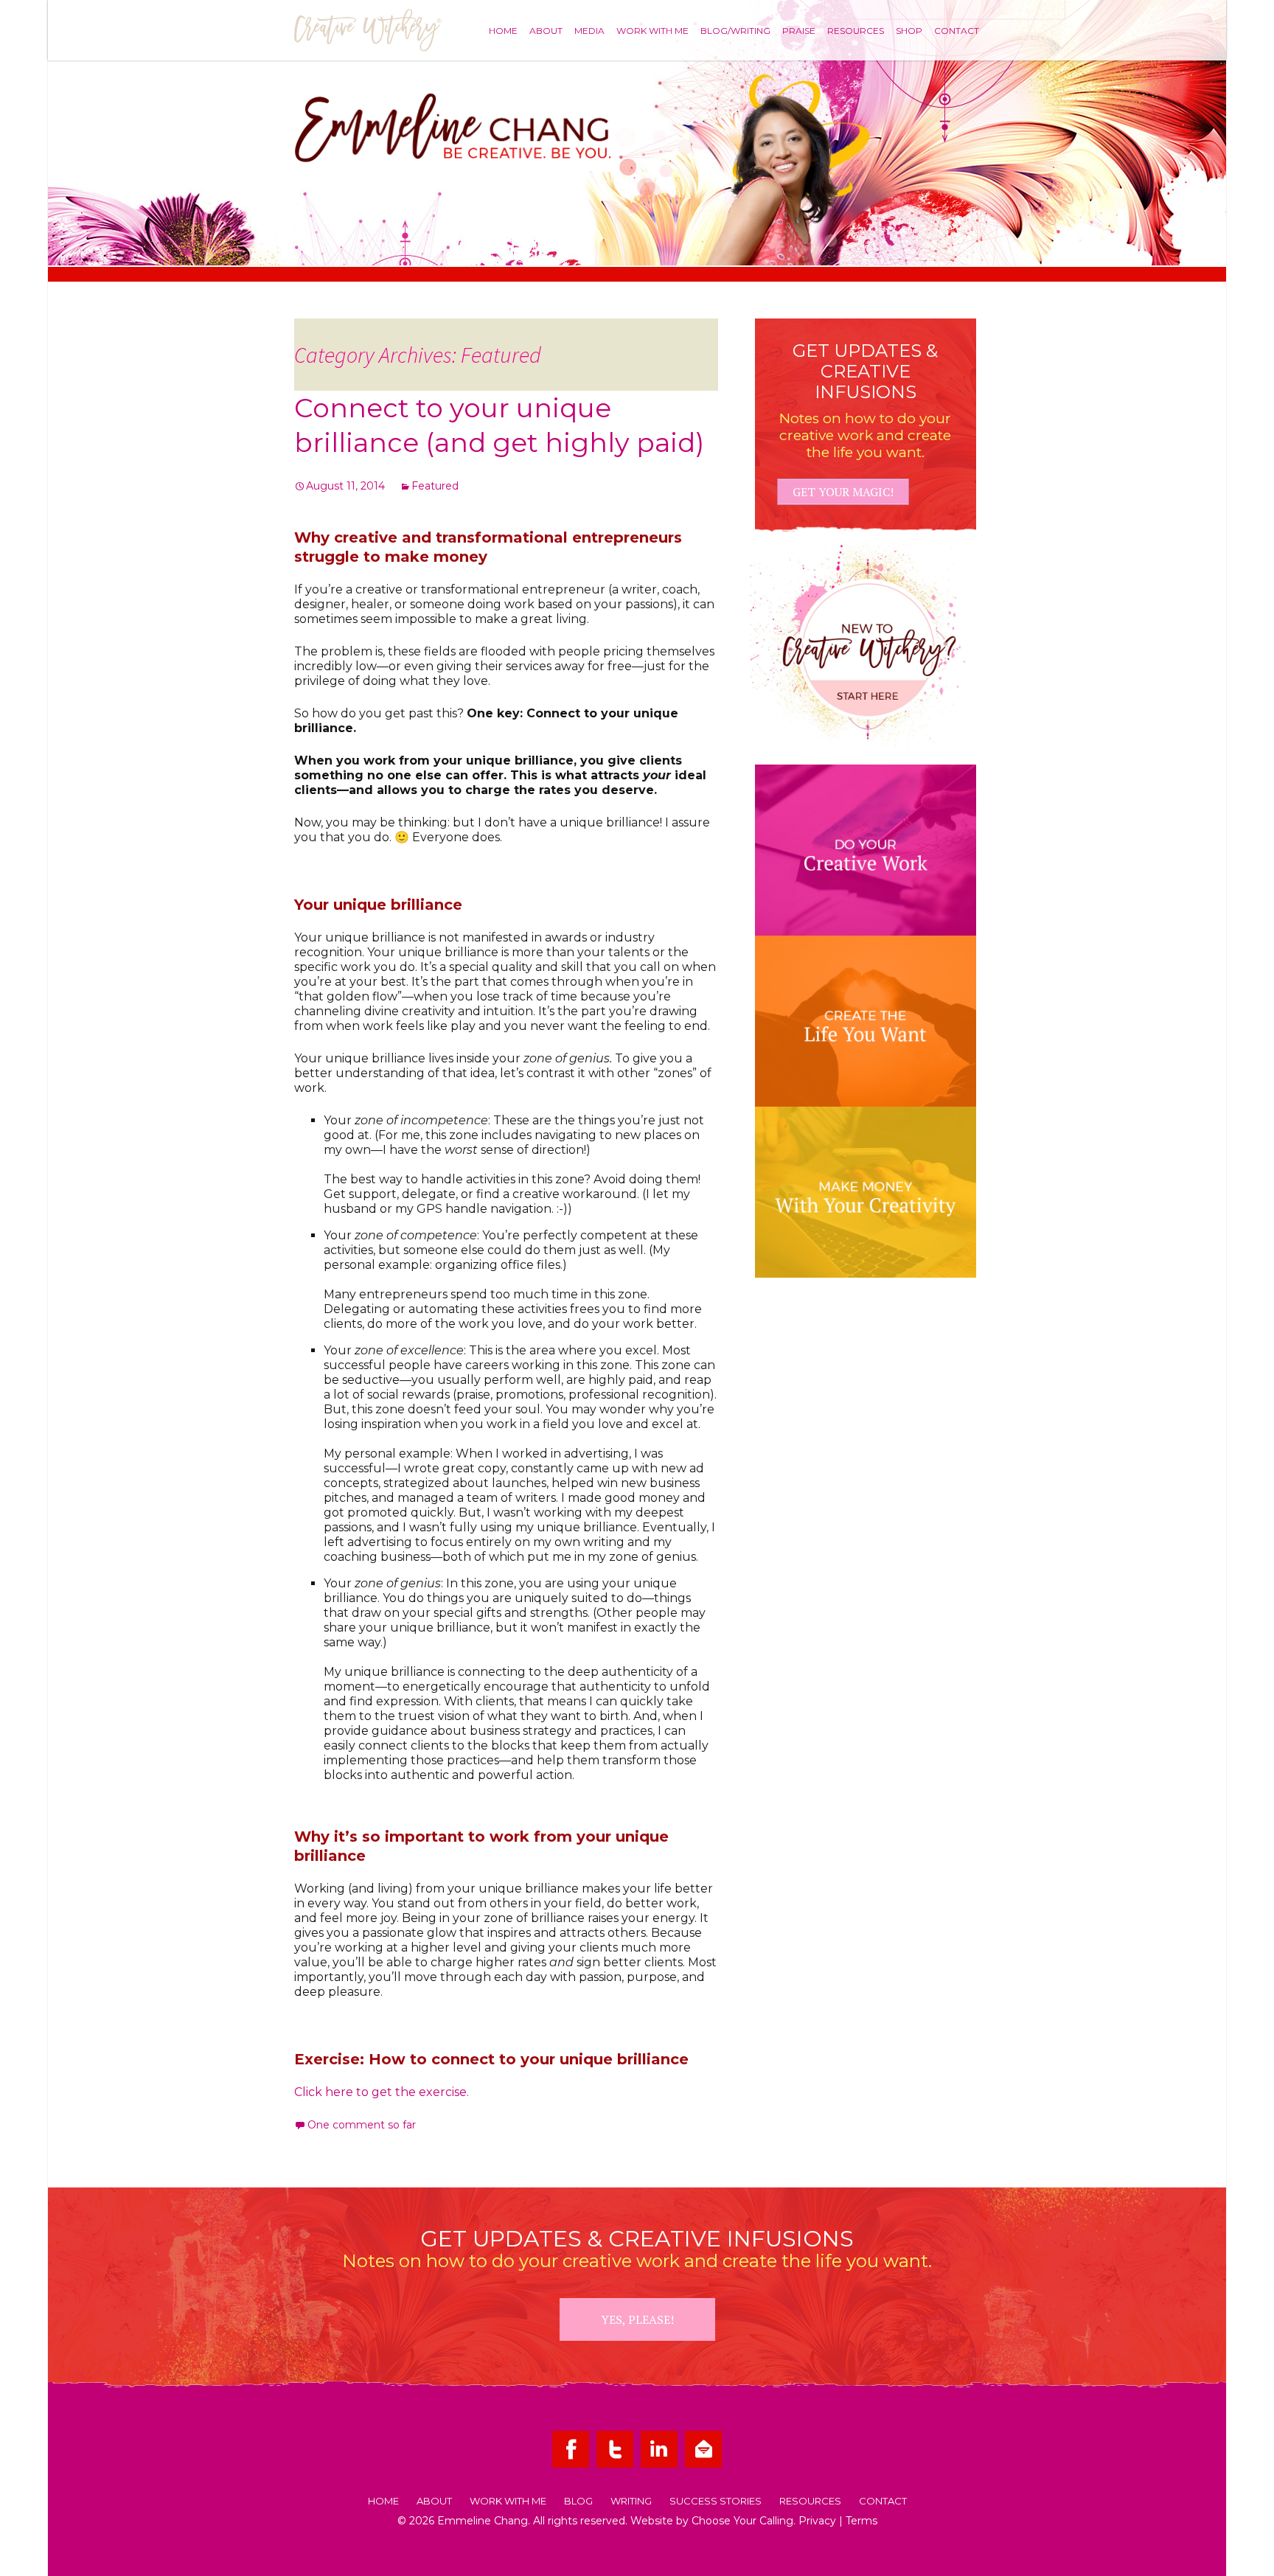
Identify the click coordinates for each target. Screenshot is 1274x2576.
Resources (856, 30)
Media (589, 30)
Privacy (817, 2521)
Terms (861, 2521)
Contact (957, 30)
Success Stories (716, 2502)
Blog (578, 2502)
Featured (435, 486)
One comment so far (362, 2125)
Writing (631, 2502)
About (546, 30)
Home (503, 30)
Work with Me (652, 30)
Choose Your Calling (742, 2521)
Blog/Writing (735, 30)
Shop (909, 30)
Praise (799, 30)
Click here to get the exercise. (382, 2092)
